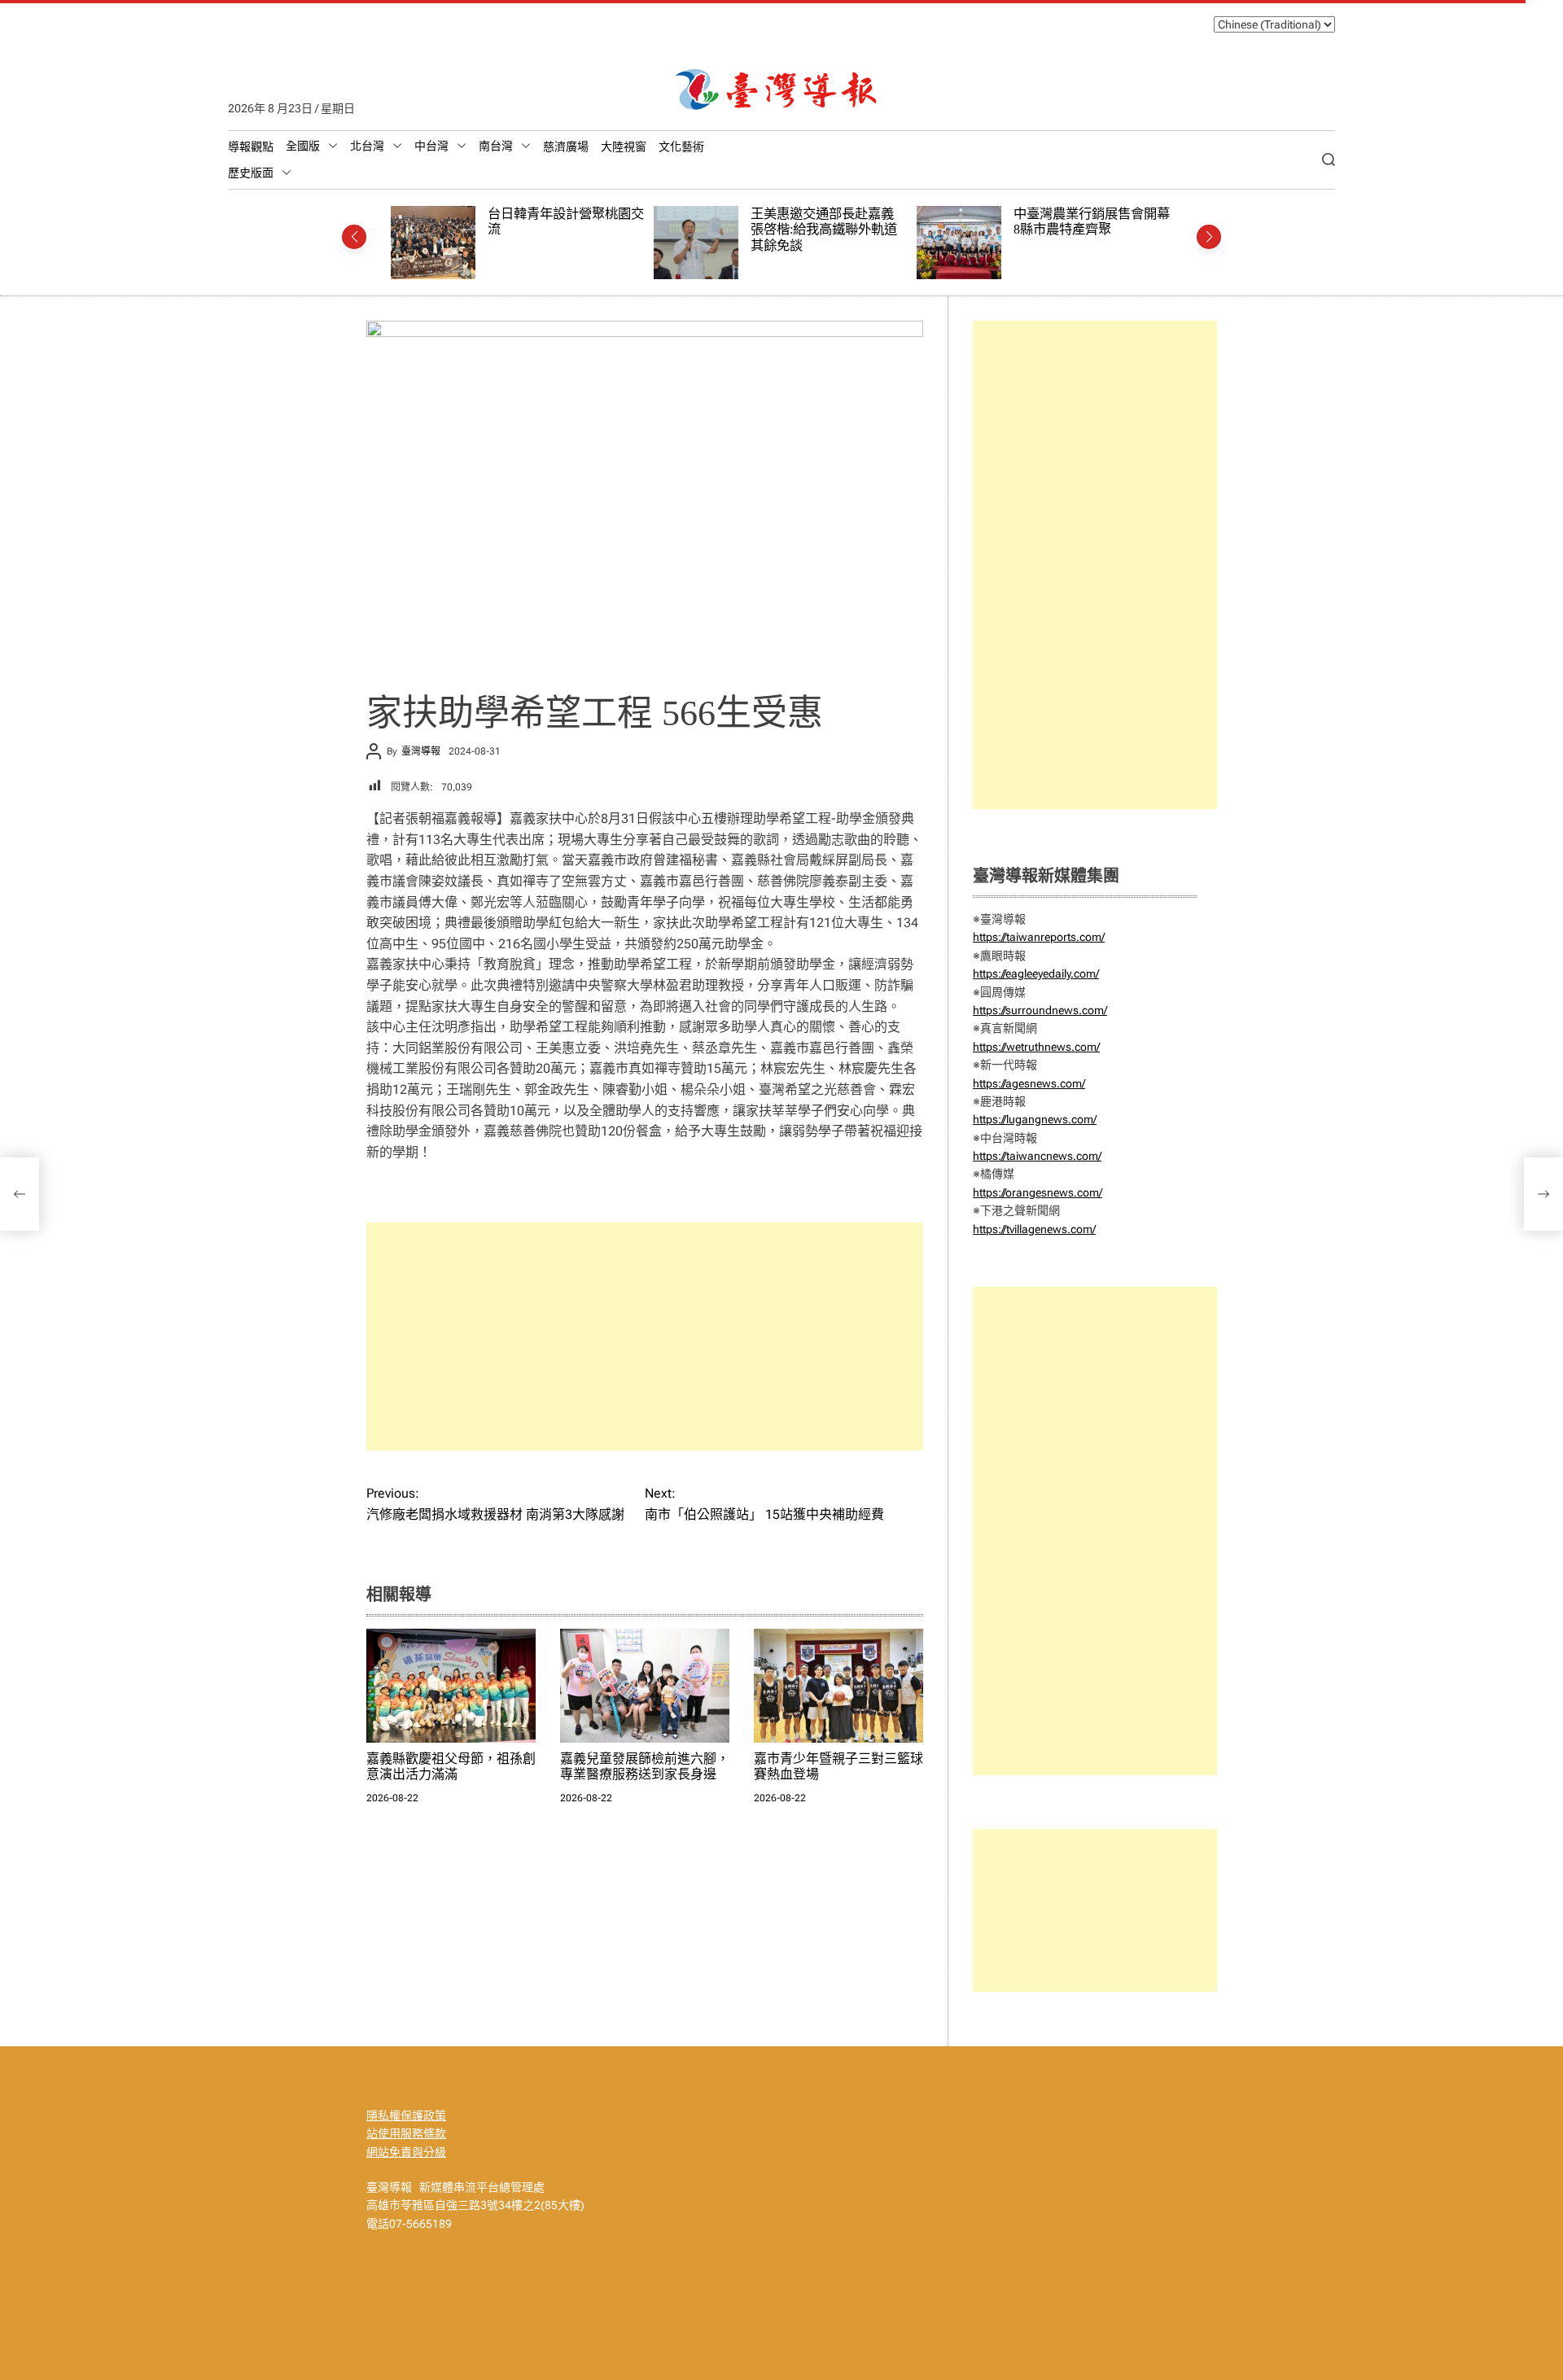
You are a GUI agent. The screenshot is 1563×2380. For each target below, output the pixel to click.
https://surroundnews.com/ (1040, 1010)
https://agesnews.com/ (1029, 1083)
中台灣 (431, 146)
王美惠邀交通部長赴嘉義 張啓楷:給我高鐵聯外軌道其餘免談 (573, 230)
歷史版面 (251, 173)
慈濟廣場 (566, 147)
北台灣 (367, 146)
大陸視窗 (624, 147)
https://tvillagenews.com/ (1034, 1229)
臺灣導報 (421, 751)
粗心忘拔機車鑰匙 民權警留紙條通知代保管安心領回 (1104, 222)
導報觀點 (251, 147)
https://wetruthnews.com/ (1036, 1047)
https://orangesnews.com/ (1038, 1192)
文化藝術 (681, 147)
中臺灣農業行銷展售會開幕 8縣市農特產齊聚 (841, 222)
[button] (354, 237)
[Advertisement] (645, 1337)
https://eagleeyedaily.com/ (1036, 973)
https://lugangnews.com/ (1035, 1119)
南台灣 (496, 146)
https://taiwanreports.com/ (1039, 937)
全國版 (303, 146)
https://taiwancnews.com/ (1037, 1156)
